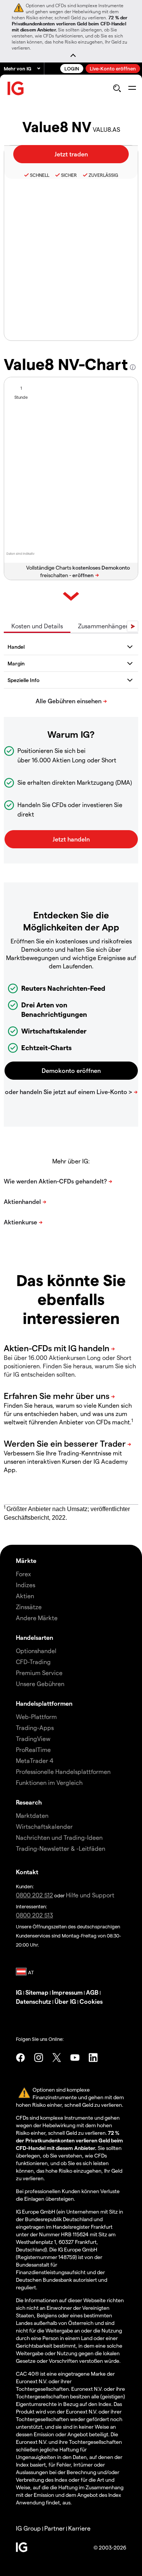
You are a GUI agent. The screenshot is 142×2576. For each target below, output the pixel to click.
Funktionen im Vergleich (49, 1782)
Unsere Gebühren (40, 1684)
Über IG (65, 2001)
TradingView (33, 1738)
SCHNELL (40, 175)
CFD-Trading (33, 1662)
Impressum (67, 1992)
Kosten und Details (37, 626)
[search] (117, 88)
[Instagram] (39, 2058)
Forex (23, 1574)
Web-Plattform (36, 1717)
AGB (92, 1992)
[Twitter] (57, 2058)
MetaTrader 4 (35, 1760)
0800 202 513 (34, 1915)
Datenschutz (34, 2001)
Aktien (25, 1596)
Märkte (26, 1560)
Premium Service (39, 1673)
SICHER (69, 175)
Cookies (91, 2001)
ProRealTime (33, 1749)
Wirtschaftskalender (44, 1826)
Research (29, 1802)
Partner (55, 2528)
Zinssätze (29, 1607)
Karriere (79, 2528)
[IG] (16, 88)
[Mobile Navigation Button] (132, 88)
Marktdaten (32, 1815)
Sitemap (37, 1992)
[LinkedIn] (93, 2058)
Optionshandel (36, 1651)
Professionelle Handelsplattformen (63, 1771)
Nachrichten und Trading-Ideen (59, 1837)
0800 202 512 (34, 1895)
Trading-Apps (35, 1727)
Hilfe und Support (90, 1895)
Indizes (26, 1585)
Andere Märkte (37, 1618)
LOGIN (72, 68)
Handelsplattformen (44, 1703)
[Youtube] (75, 2058)
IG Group (28, 2528)
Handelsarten (34, 1637)
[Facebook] (20, 2058)
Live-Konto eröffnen (113, 68)
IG (19, 1992)
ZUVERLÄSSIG (103, 175)
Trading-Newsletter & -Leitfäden (61, 1848)
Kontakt (27, 1872)
